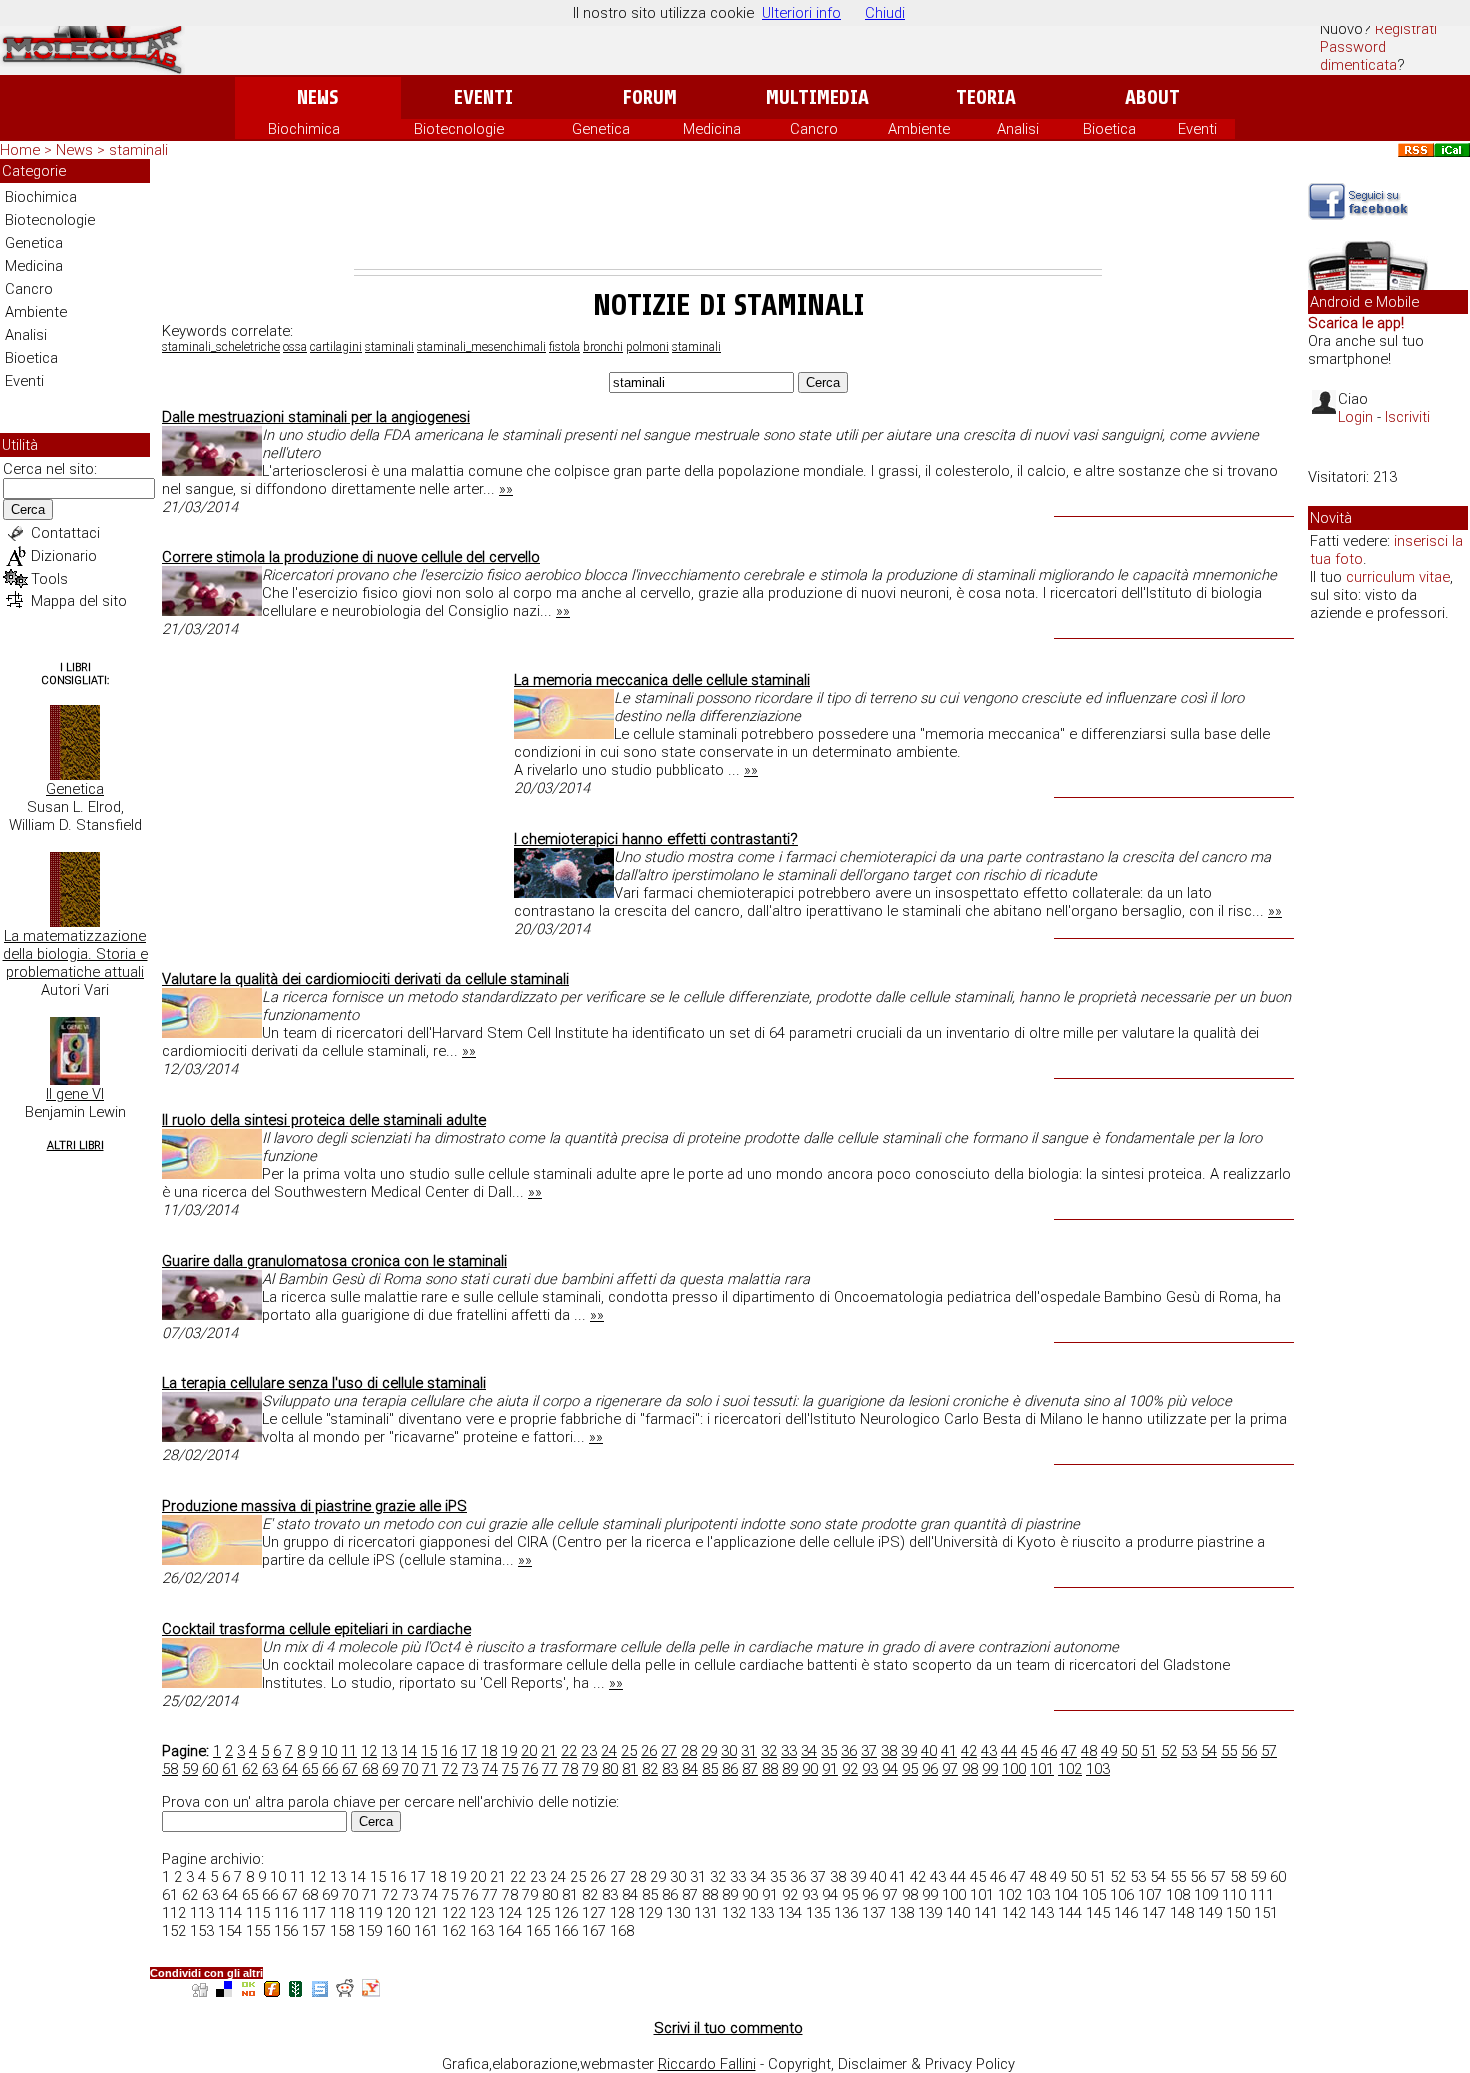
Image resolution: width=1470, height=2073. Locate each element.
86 (730, 1769)
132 (734, 1913)
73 (470, 1769)
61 (230, 1769)
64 (290, 1769)
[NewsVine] (296, 1991)
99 (990, 1769)
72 (450, 1769)
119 (370, 1913)
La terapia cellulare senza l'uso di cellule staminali (324, 1383)
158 (342, 1931)
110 (1234, 1895)
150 (1238, 1913)
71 (430, 1769)
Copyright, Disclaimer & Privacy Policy (891, 2064)
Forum (649, 97)
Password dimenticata (1358, 56)
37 (869, 1751)
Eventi (483, 97)
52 (1169, 1751)
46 (1049, 1751)
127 (594, 1913)
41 (949, 1751)
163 (482, 1931)
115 (258, 1913)
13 (389, 1751)
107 (1150, 1895)
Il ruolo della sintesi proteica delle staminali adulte (324, 1120)
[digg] (200, 1991)
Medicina (712, 129)
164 (510, 1931)
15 (429, 1751)
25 (629, 1751)
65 (310, 1769)
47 (1069, 1751)
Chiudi (885, 13)
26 (649, 1751)
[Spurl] (320, 1991)
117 (314, 1913)
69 (390, 1769)
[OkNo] (248, 1991)
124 (510, 1913)
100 (1014, 1769)
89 (790, 1769)
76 (530, 1769)
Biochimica (304, 129)
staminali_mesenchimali (481, 347)
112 (174, 1913)
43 (989, 1751)
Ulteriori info (801, 13)
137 (874, 1913)
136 (846, 1913)
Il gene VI (75, 1094)
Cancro (814, 129)
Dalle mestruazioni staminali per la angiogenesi (316, 417)
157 (314, 1931)
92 (850, 1769)
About (1152, 97)
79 (590, 1769)
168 (622, 1931)
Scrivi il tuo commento (728, 2028)
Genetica (601, 129)
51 (1149, 1751)
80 (610, 1769)
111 (1262, 1895)
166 (566, 1931)
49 (1109, 1751)
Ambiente (919, 129)
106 (1122, 1895)
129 (650, 1913)
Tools (49, 579)
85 (710, 1769)
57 (1269, 1751)
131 (706, 1913)
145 (1098, 1913)
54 (1209, 1751)
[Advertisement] (728, 214)
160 (398, 1931)
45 (1029, 1751)
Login (1355, 417)
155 (258, 1931)
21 (549, 1751)
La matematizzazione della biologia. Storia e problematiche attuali (75, 954)
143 (1042, 1913)
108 (1178, 1895)
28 (689, 1751)
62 (250, 1769)
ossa (295, 347)
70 (410, 1769)
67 (350, 1769)
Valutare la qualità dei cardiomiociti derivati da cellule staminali (365, 979)
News (317, 97)
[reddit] (345, 1991)
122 (454, 1913)
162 (454, 1931)
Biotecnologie (459, 129)
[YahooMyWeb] (371, 1991)
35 (829, 1751)
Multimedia (817, 97)
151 (1266, 1913)
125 (538, 1913)
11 (349, 1751)
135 (818, 1913)
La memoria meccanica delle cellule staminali (662, 680)
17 (469, 1751)
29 (709, 1751)
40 (929, 1751)
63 (270, 1769)
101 (1042, 1769)
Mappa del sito (79, 601)
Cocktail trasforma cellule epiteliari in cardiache (316, 1629)
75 (510, 1769)
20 (529, 1751)
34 (809, 1751)
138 (902, 1913)
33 (789, 1751)
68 (370, 1769)
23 (589, 1751)
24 (609, 1751)
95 (910, 1769)
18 (489, 1751)
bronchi (603, 347)
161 (426, 1931)
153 (202, 1931)
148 (1182, 1913)
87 (750, 1769)
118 (342, 1913)
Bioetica (1109, 129)
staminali (389, 347)
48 (1089, 1751)
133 (762, 1913)
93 (870, 1769)
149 (1210, 1913)
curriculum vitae (1398, 577)
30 (729, 1751)
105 (1094, 1895)
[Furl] (272, 1991)
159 (370, 1931)
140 (958, 1913)
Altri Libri (75, 1145)
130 (678, 1913)
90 (810, 1769)
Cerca (28, 509)
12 (369, 1751)
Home (20, 150)
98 (970, 1769)
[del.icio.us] (224, 1991)
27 (669, 1751)
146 (1126, 1913)
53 (1189, 1751)
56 (1249, 1751)
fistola (564, 347)
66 (330, 1769)
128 (622, 1913)
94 (890, 1769)
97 (950, 1769)
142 (1014, 1913)
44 (1009, 1751)
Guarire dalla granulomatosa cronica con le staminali (334, 1261)
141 (986, 1913)
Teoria (986, 97)
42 (969, 1751)
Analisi (1018, 129)
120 (398, 1913)
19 (509, 1751)
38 (889, 1751)
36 (849, 1751)
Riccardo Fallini (707, 2064)
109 (1206, 1895)
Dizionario (64, 556)
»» (506, 489)
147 (1154, 1913)
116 (286, 1913)
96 (930, 1769)
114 (230, 1913)
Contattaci (65, 533)
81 (630, 1769)
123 (482, 1913)
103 (1098, 1769)
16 (449, 1751)
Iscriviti (1407, 417)
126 (566, 1913)
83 (670, 1769)
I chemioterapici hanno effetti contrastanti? (656, 839)
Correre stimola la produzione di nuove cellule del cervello (351, 557)
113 (202, 1913)
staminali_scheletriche (221, 347)
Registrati (1406, 29)
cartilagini (336, 347)
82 (650, 1769)
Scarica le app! (1356, 323)
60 (210, 1769)
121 (426, 1913)
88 (770, 1769)
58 (170, 1769)
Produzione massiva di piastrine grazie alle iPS (314, 1506)
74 (490, 1769)
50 (1129, 1751)
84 (690, 1769)
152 (174, 1931)
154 (230, 1931)
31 (749, 1751)
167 (594, 1931)
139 (930, 1913)
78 (570, 1769)
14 (409, 1751)
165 (538, 1931)
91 (830, 1769)
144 (1070, 1913)
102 (1070, 1769)
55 (1229, 1751)
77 (550, 1769)
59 (190, 1769)
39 (909, 1751)
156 (286, 1931)
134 (790, 1913)
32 (769, 1751)
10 (329, 1751)
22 (569, 1751)
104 (1066, 1895)
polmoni (647, 347)
